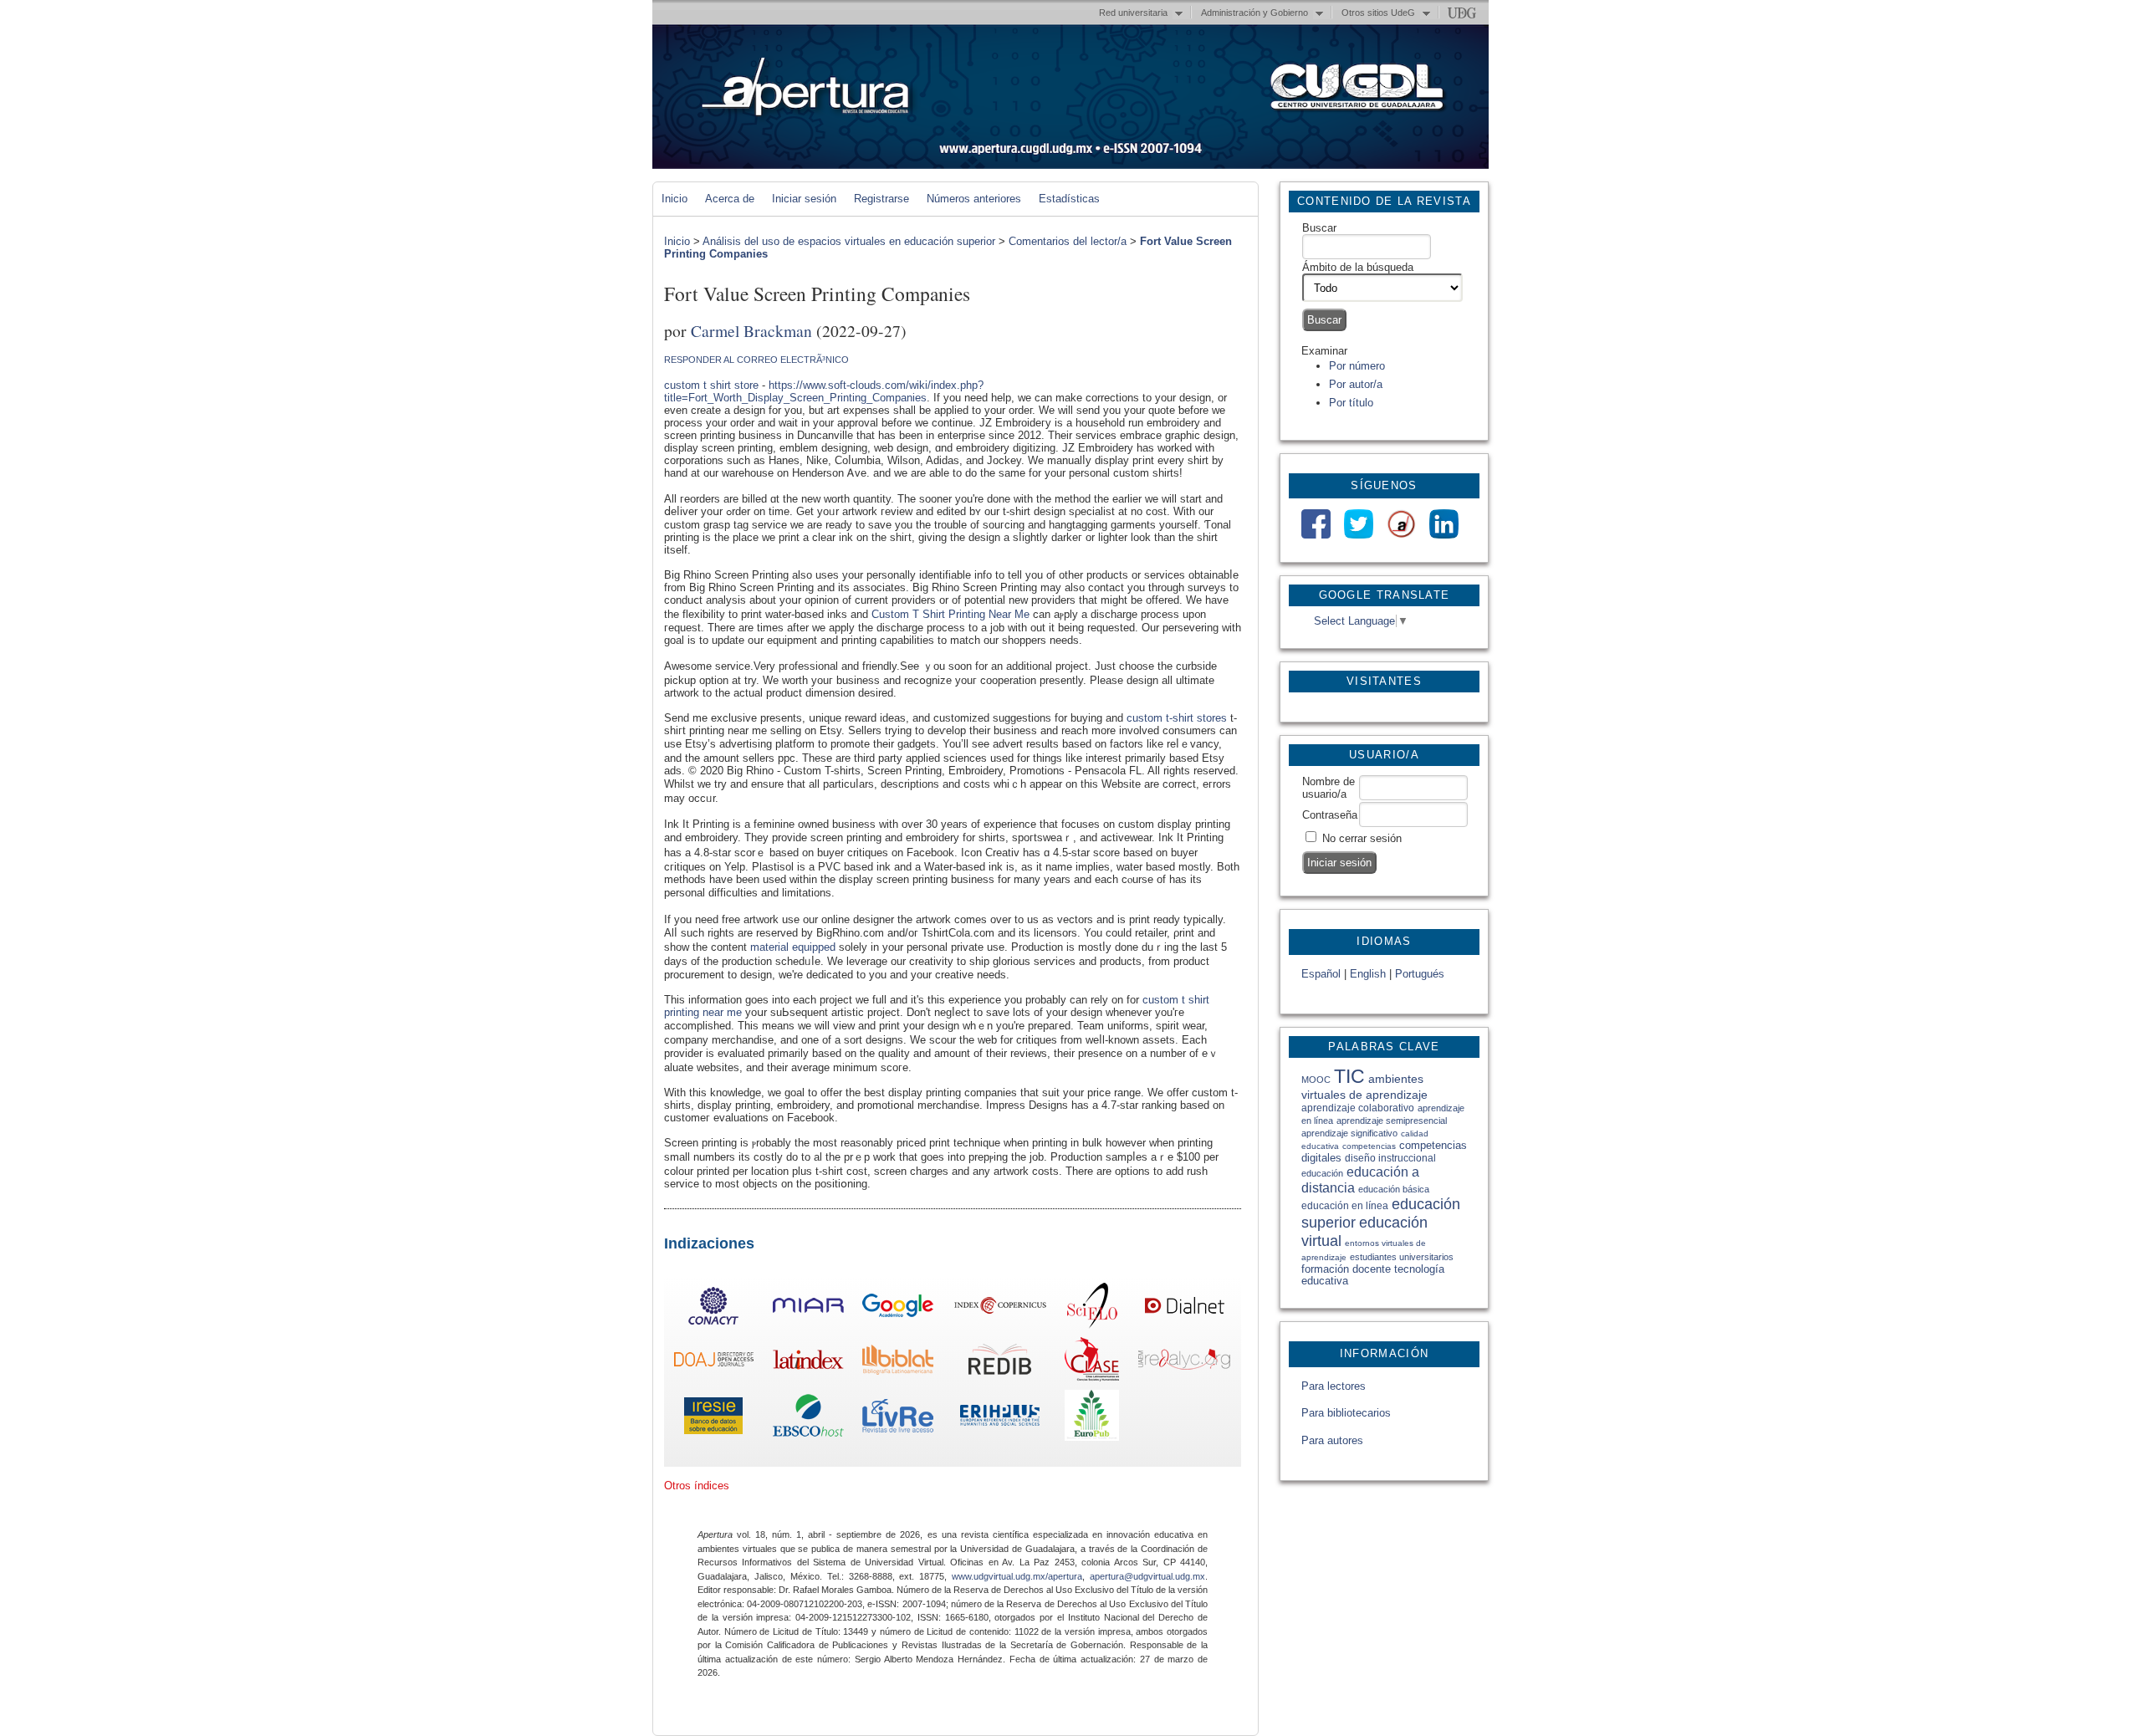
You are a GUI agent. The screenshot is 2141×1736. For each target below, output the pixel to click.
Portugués (1420, 974)
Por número (1357, 366)
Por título (1351, 403)
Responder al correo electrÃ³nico (756, 360)
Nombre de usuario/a (1329, 788)
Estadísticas (1069, 199)
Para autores (1332, 1440)
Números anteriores (974, 199)
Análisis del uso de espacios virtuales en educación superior (849, 241)
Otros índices (697, 1486)
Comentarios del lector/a (1068, 241)
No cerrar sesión (1362, 838)
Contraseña (1330, 815)
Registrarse (881, 199)
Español (1321, 974)
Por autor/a (1356, 384)
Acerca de (730, 199)
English (1368, 974)
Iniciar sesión (804, 199)
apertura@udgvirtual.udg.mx (1147, 1576)
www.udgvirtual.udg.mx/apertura (1017, 1576)
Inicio (674, 199)
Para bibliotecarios (1346, 1413)
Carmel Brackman (751, 330)
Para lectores (1334, 1386)
